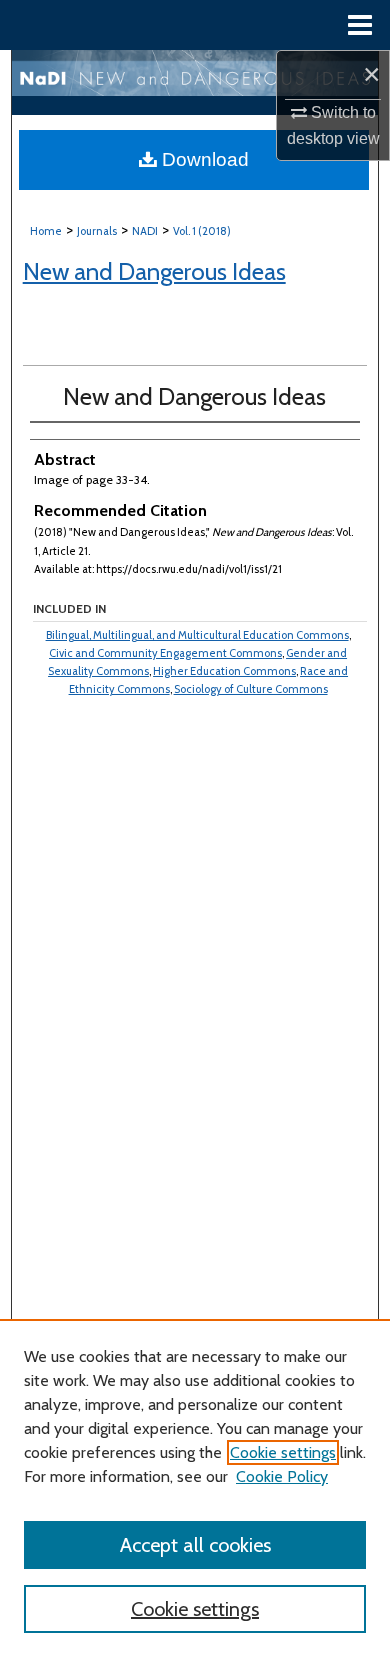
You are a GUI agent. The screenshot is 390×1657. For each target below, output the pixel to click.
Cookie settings (283, 1452)
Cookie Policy (282, 1476)
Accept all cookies (195, 1545)
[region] (195, 1488)
